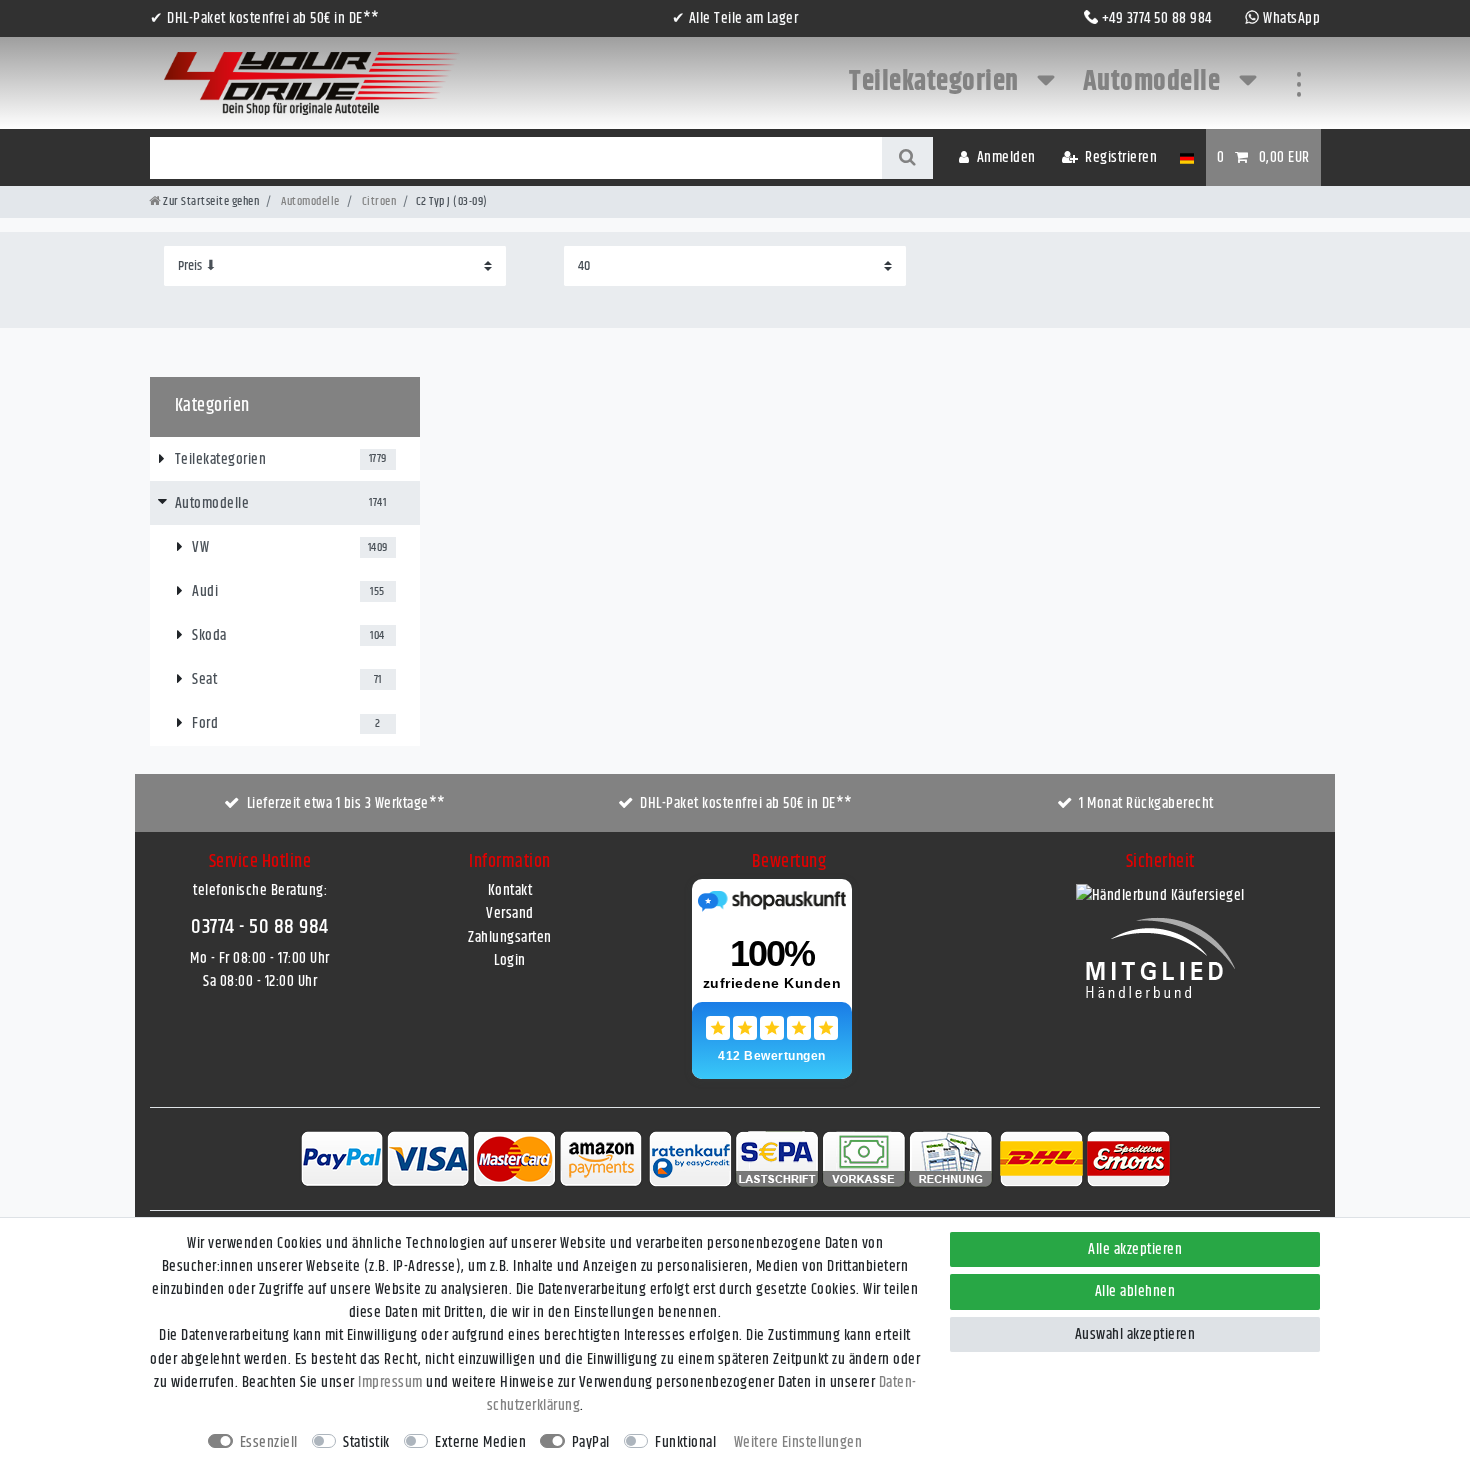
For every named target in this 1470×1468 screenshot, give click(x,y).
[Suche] (907, 158)
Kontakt (510, 890)
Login (510, 960)
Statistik (366, 1442)
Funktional (685, 1442)
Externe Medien (480, 1442)
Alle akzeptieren (1135, 1249)
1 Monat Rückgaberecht (1146, 803)
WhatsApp (1291, 18)
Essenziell (269, 1442)
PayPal (591, 1442)
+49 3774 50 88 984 (1157, 18)
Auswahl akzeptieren (1135, 1334)
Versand (510, 913)
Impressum (390, 1382)
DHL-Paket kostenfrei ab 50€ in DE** (746, 803)
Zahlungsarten (510, 937)
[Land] (1186, 157)
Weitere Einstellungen (798, 1442)
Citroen (377, 201)
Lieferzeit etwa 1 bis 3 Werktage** (346, 803)
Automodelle (1154, 82)
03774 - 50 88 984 (260, 927)
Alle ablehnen (1135, 1291)
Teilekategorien (936, 82)
